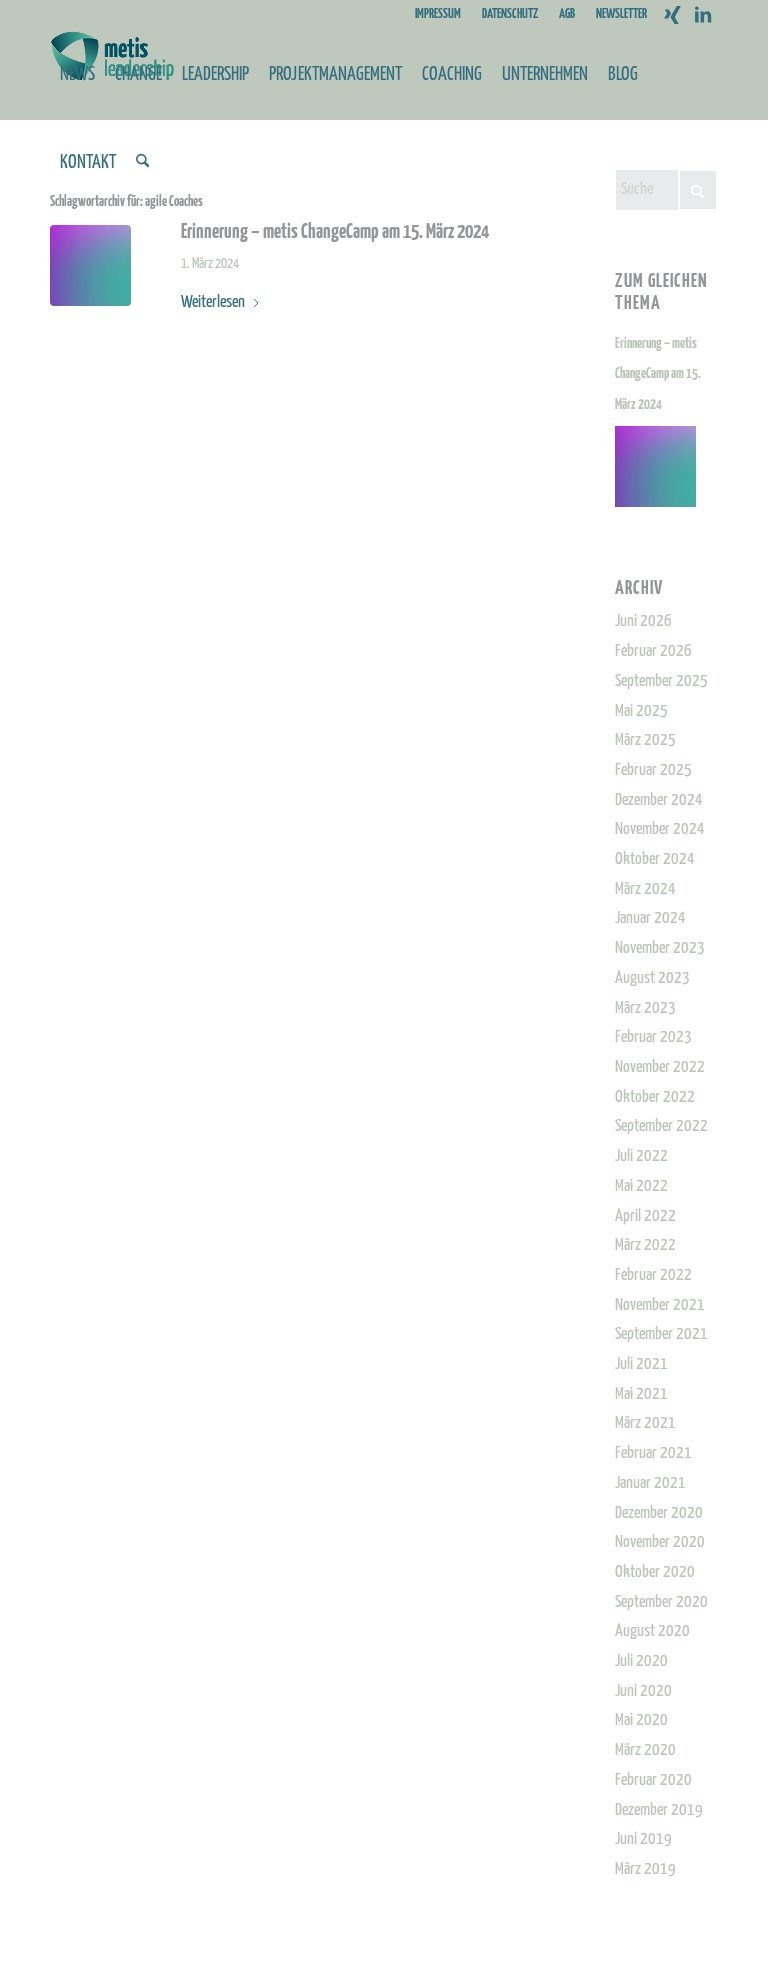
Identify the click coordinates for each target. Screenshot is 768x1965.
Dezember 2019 (659, 1810)
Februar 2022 (653, 1275)
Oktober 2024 (655, 859)
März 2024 (645, 889)
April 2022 (645, 1216)
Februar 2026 (653, 651)
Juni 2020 (643, 1691)
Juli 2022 (641, 1156)
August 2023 (652, 978)
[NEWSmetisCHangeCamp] (90, 265)
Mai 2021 (641, 1394)
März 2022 (645, 1245)
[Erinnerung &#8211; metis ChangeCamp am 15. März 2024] (666, 466)
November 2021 (660, 1305)
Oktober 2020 (655, 1572)
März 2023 (645, 1008)
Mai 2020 (641, 1720)
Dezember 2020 (659, 1513)
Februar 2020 (653, 1780)
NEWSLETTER (621, 14)
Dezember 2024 (659, 800)
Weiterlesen (213, 302)
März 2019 (645, 1869)
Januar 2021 (650, 1483)
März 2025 (645, 740)
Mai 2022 (641, 1186)
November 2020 (660, 1542)
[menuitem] (438, 15)
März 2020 (645, 1750)
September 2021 (661, 1334)
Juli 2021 (641, 1364)
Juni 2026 (643, 621)
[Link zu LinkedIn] (703, 15)
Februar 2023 (653, 1037)
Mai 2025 (641, 711)
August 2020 (652, 1631)
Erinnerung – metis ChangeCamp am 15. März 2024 (335, 232)
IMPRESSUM (438, 14)
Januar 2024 (650, 918)
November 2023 (660, 948)
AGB (567, 14)
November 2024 (660, 829)
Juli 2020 (641, 1661)
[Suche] (142, 163)
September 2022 (661, 1126)
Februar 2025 (653, 770)
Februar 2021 (653, 1453)
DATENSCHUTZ (510, 14)
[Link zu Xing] (672, 15)
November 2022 (660, 1067)
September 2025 (661, 681)
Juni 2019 (643, 1839)
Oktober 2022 (655, 1097)
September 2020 (661, 1602)
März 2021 (645, 1423)
